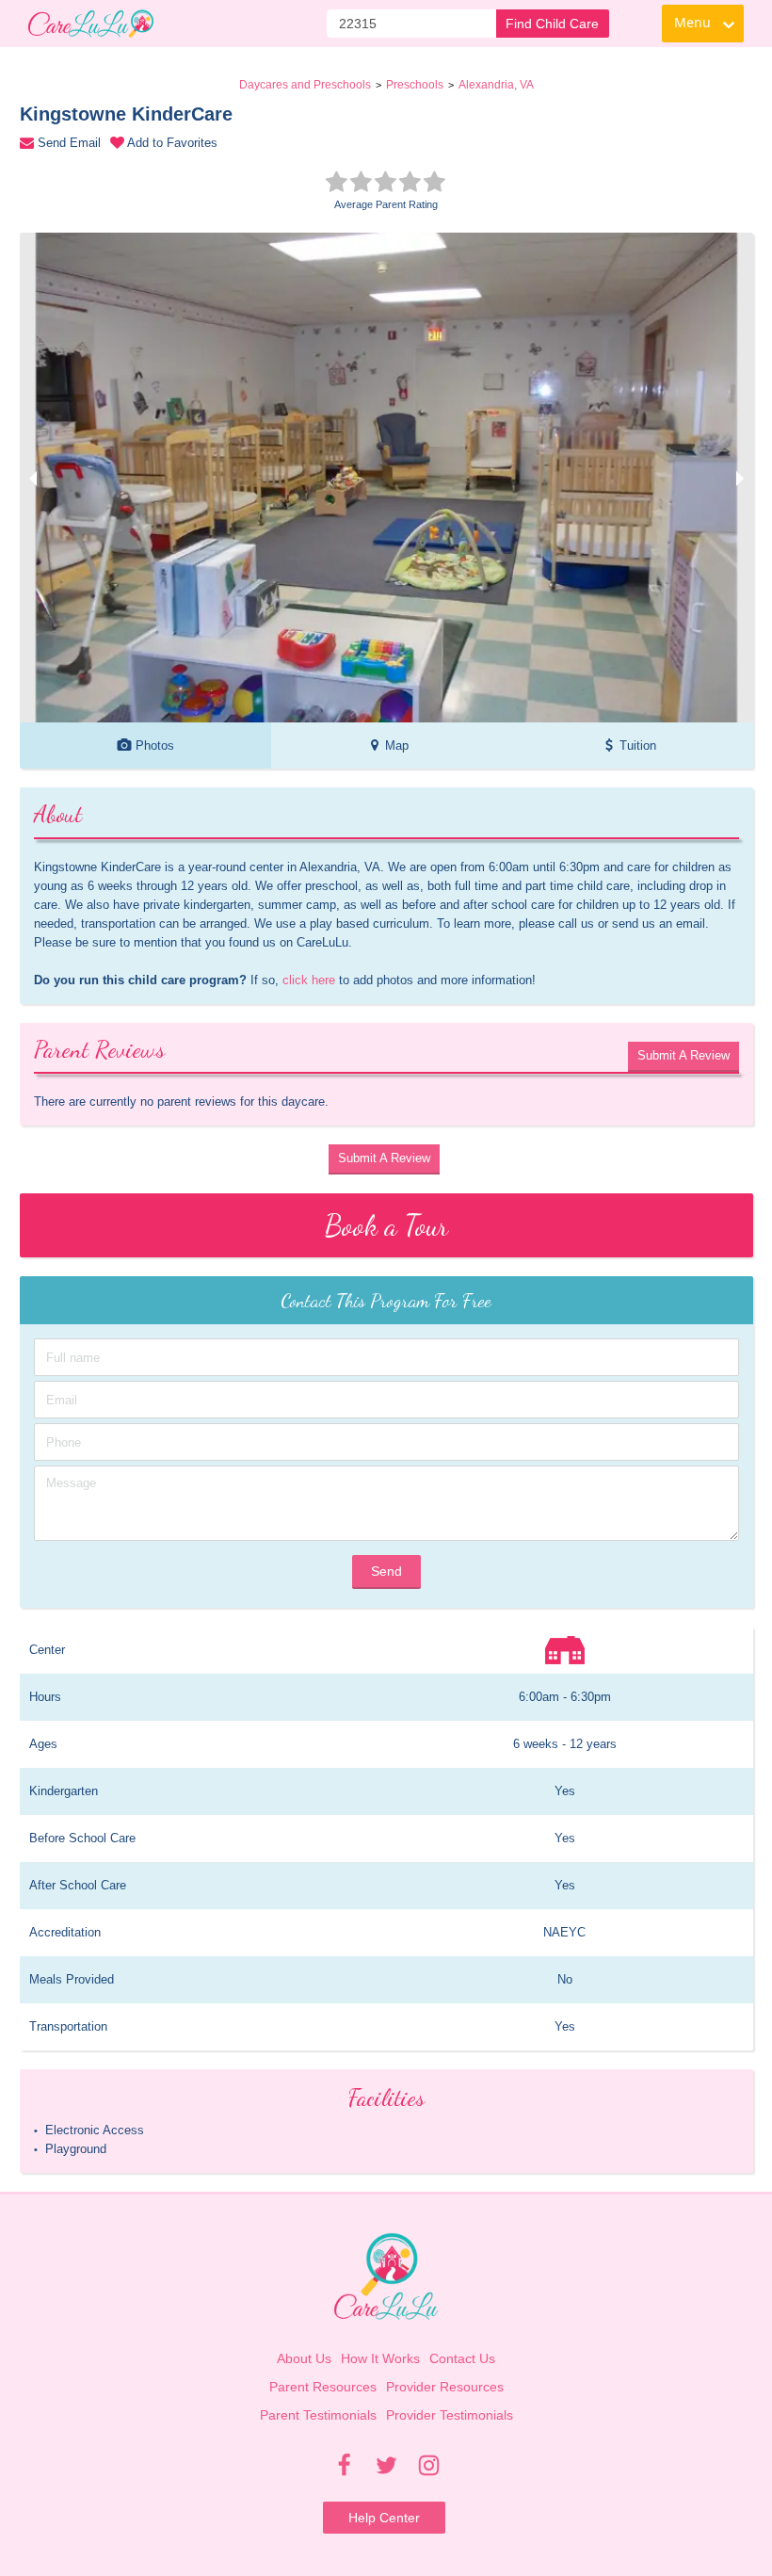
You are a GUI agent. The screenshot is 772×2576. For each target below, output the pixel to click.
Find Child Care (552, 24)
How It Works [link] (380, 2358)
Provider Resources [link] (445, 2387)
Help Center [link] (384, 2518)
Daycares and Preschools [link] (305, 85)
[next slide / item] (740, 478)
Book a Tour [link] (386, 1225)
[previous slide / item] (33, 478)
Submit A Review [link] (684, 1055)
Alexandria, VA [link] (496, 85)
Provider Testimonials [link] (450, 2415)
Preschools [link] (415, 85)
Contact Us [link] (462, 2358)
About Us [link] (304, 2358)
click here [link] (309, 980)
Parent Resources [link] (323, 2387)
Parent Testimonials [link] (318, 2415)
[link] (91, 24)
